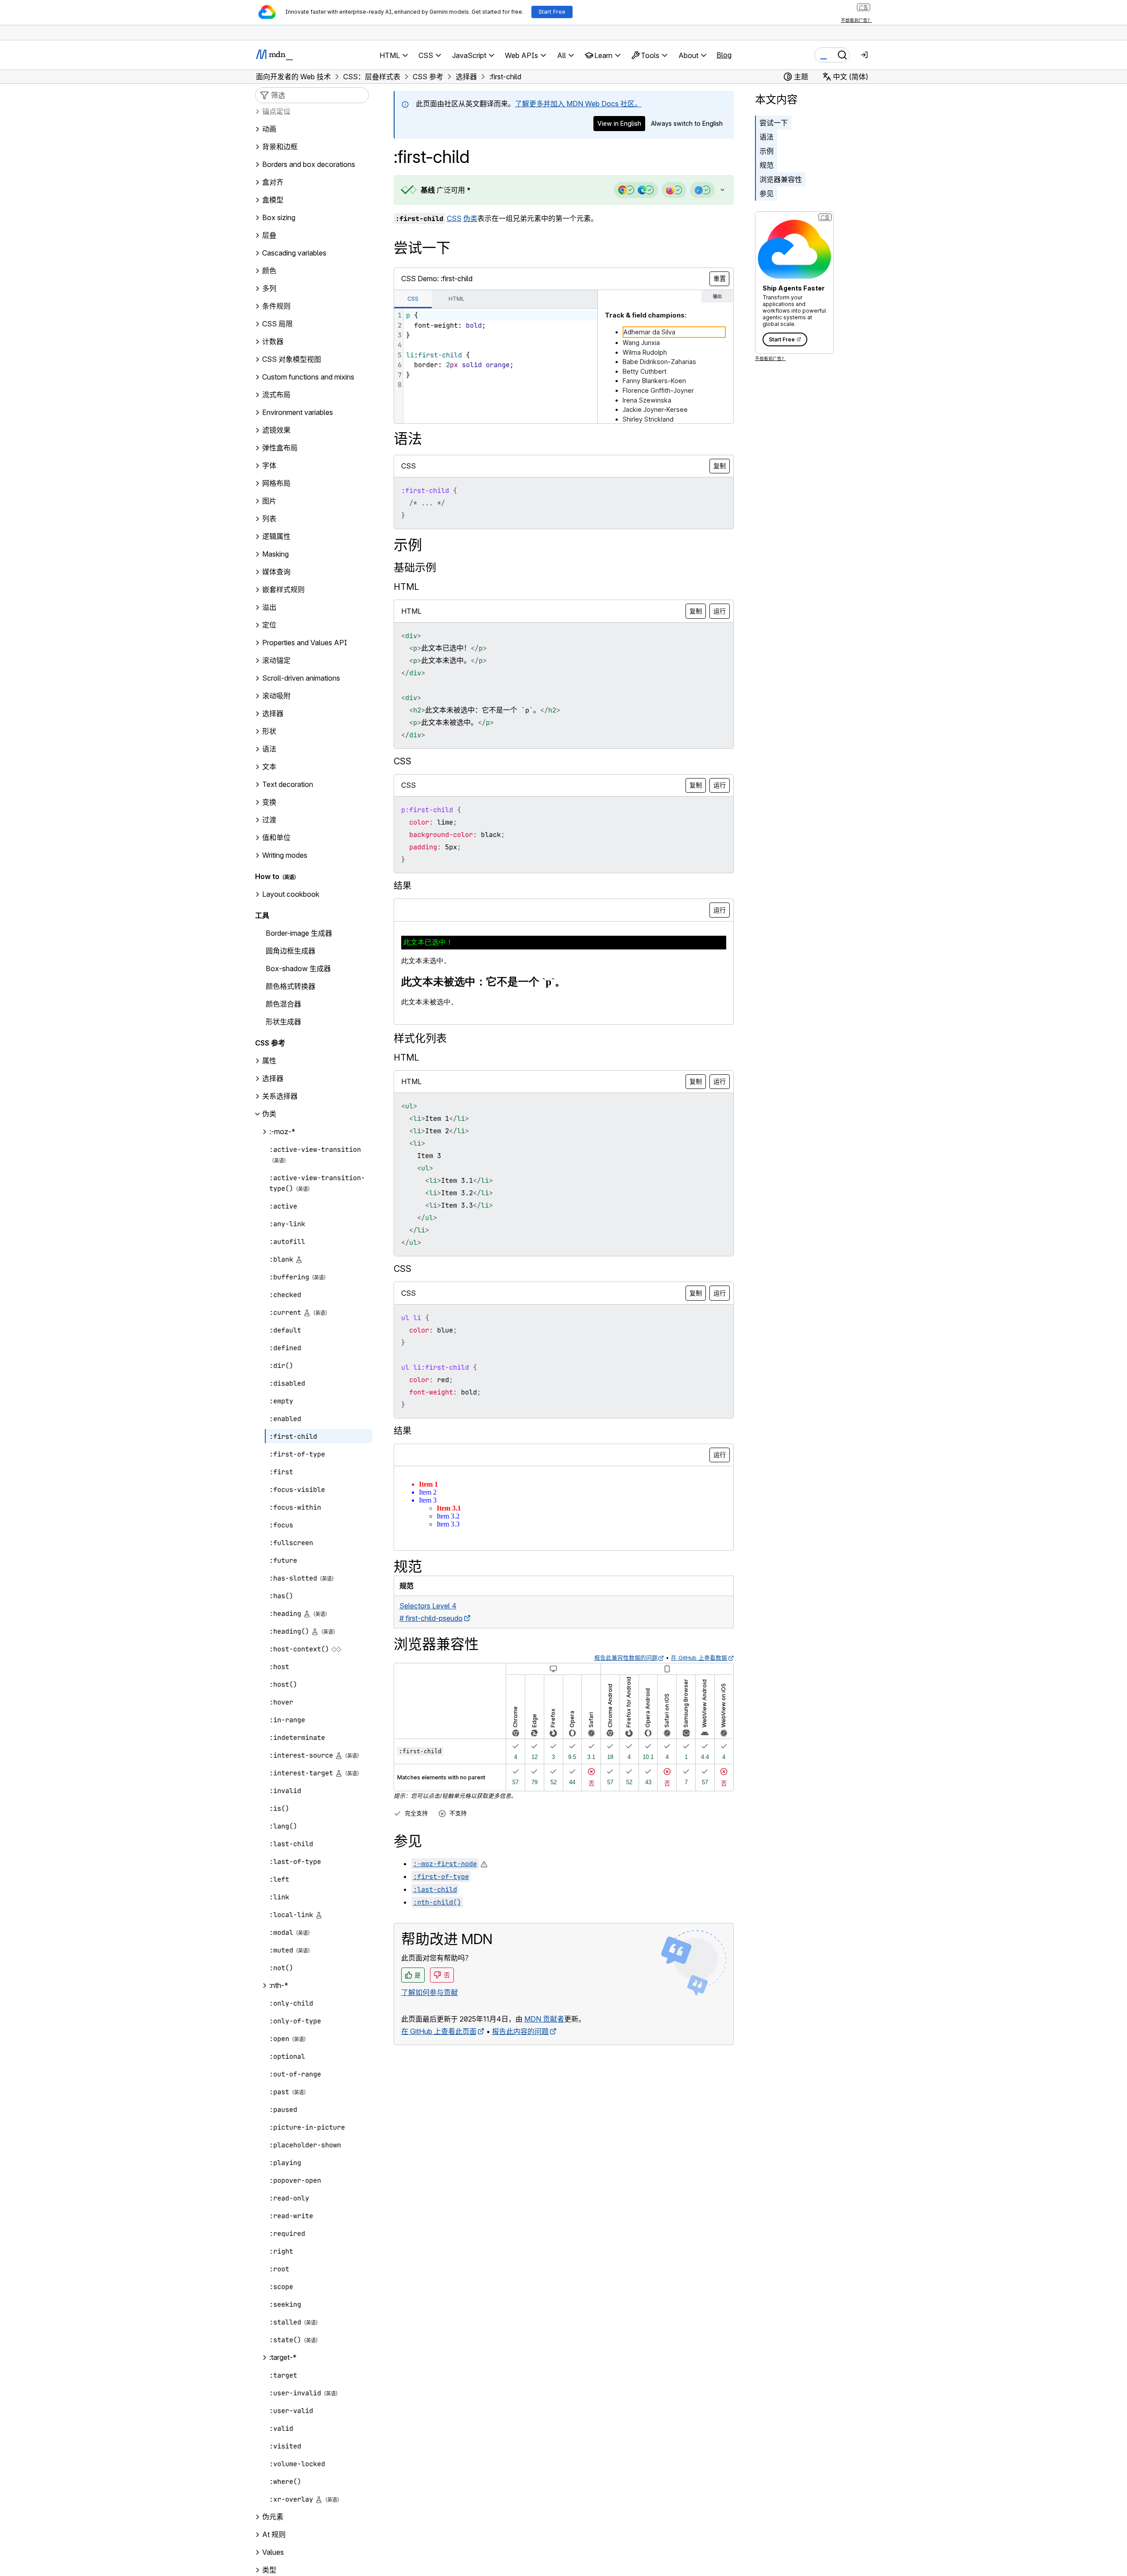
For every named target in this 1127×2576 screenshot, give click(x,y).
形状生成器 (283, 1022)
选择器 (273, 1079)
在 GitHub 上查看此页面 (439, 2031)
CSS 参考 (270, 1043)
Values (273, 2553)
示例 (767, 151)
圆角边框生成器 (290, 951)
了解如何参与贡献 (430, 1992)
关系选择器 (280, 1096)
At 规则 (274, 2535)
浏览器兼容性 (781, 179)
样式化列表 (420, 1038)
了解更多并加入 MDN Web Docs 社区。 (578, 104)
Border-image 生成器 (299, 934)
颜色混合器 (283, 1004)
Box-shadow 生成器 (298, 969)
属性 (269, 1061)
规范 (767, 165)
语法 (767, 137)
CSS (454, 218)
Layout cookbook (291, 895)
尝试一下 (774, 123)
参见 (767, 194)
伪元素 (273, 2517)
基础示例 (415, 567)
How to (267, 877)
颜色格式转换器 (290, 987)
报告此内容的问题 (520, 2031)
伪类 (470, 218)
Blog (724, 55)
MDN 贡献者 (544, 2019)
